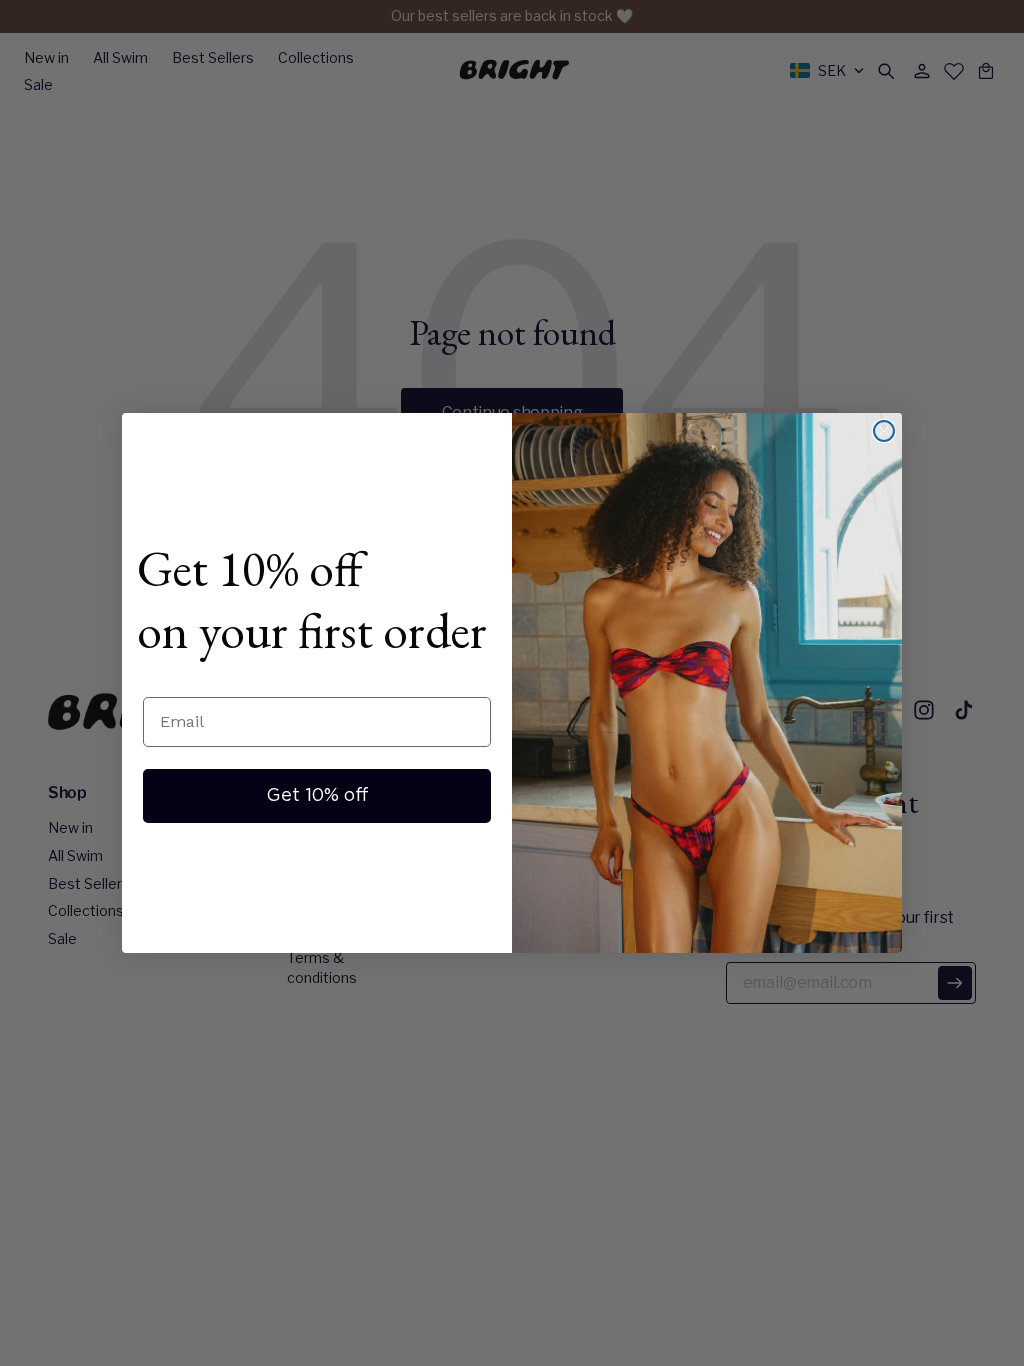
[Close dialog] (884, 431)
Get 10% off (317, 796)
